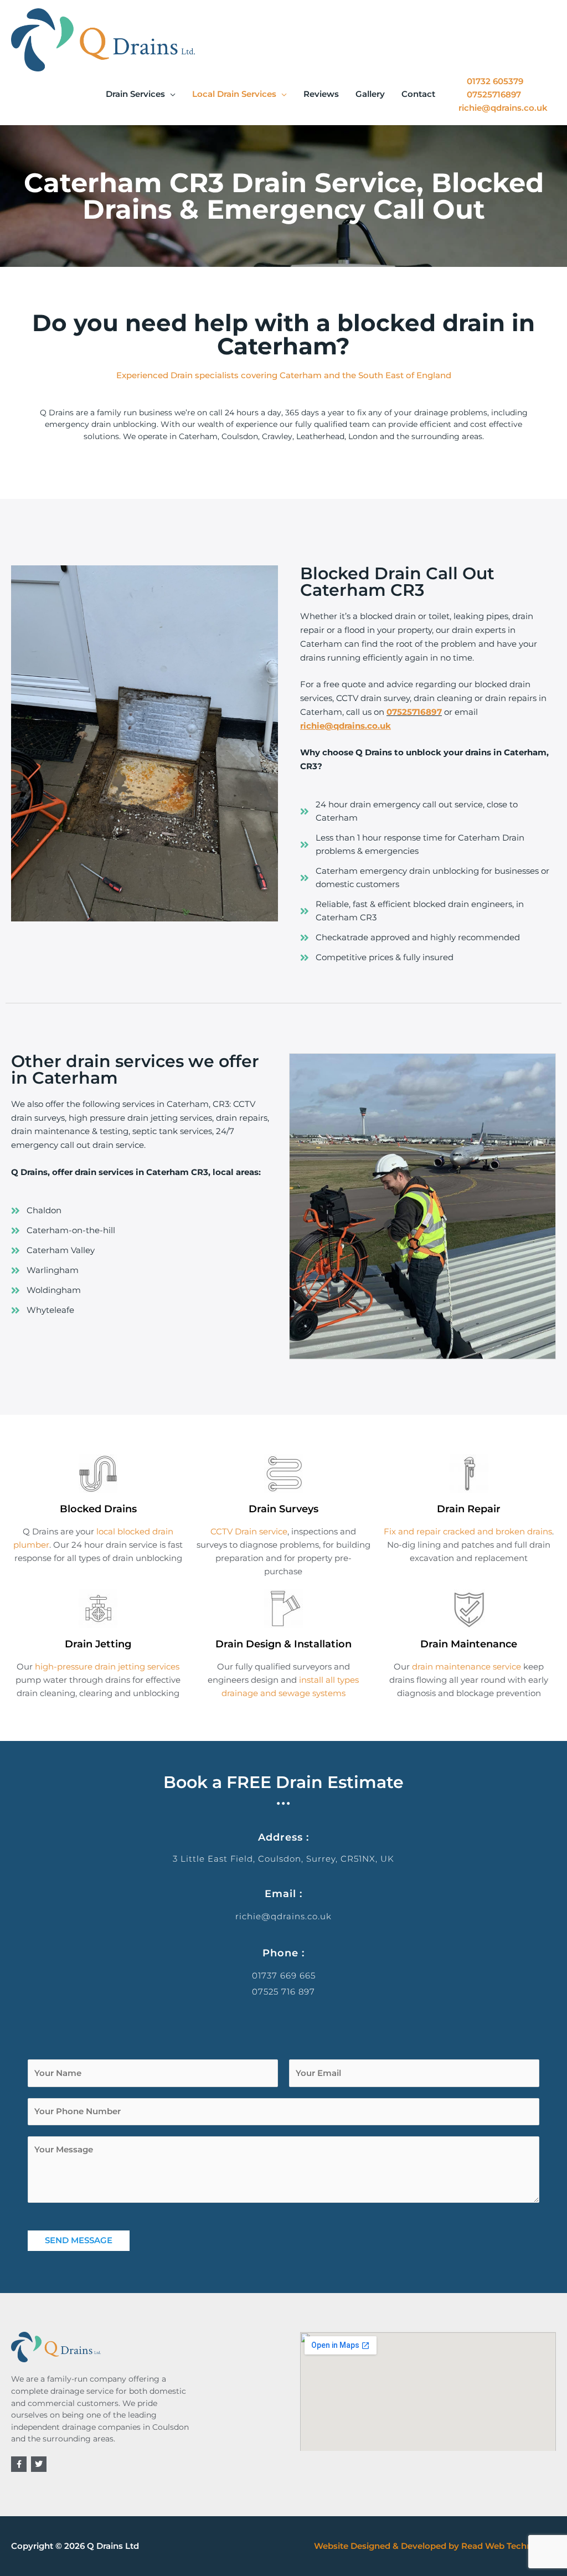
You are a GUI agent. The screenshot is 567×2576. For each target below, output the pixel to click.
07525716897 (414, 712)
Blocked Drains (98, 1509)
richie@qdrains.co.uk (283, 1916)
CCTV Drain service (249, 1531)
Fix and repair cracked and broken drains (468, 1531)
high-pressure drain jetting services (107, 1666)
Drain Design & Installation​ (283, 1644)
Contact (418, 94)
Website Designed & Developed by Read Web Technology (435, 2546)
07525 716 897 (283, 1992)
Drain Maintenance (469, 1644)
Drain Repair (469, 1509)
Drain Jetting (98, 1644)
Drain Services (135, 94)
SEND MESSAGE (79, 2240)
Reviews (321, 94)
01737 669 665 (284, 1975)
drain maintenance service (467, 1666)
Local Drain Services (234, 94)
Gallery (370, 94)
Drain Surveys (283, 1509)
